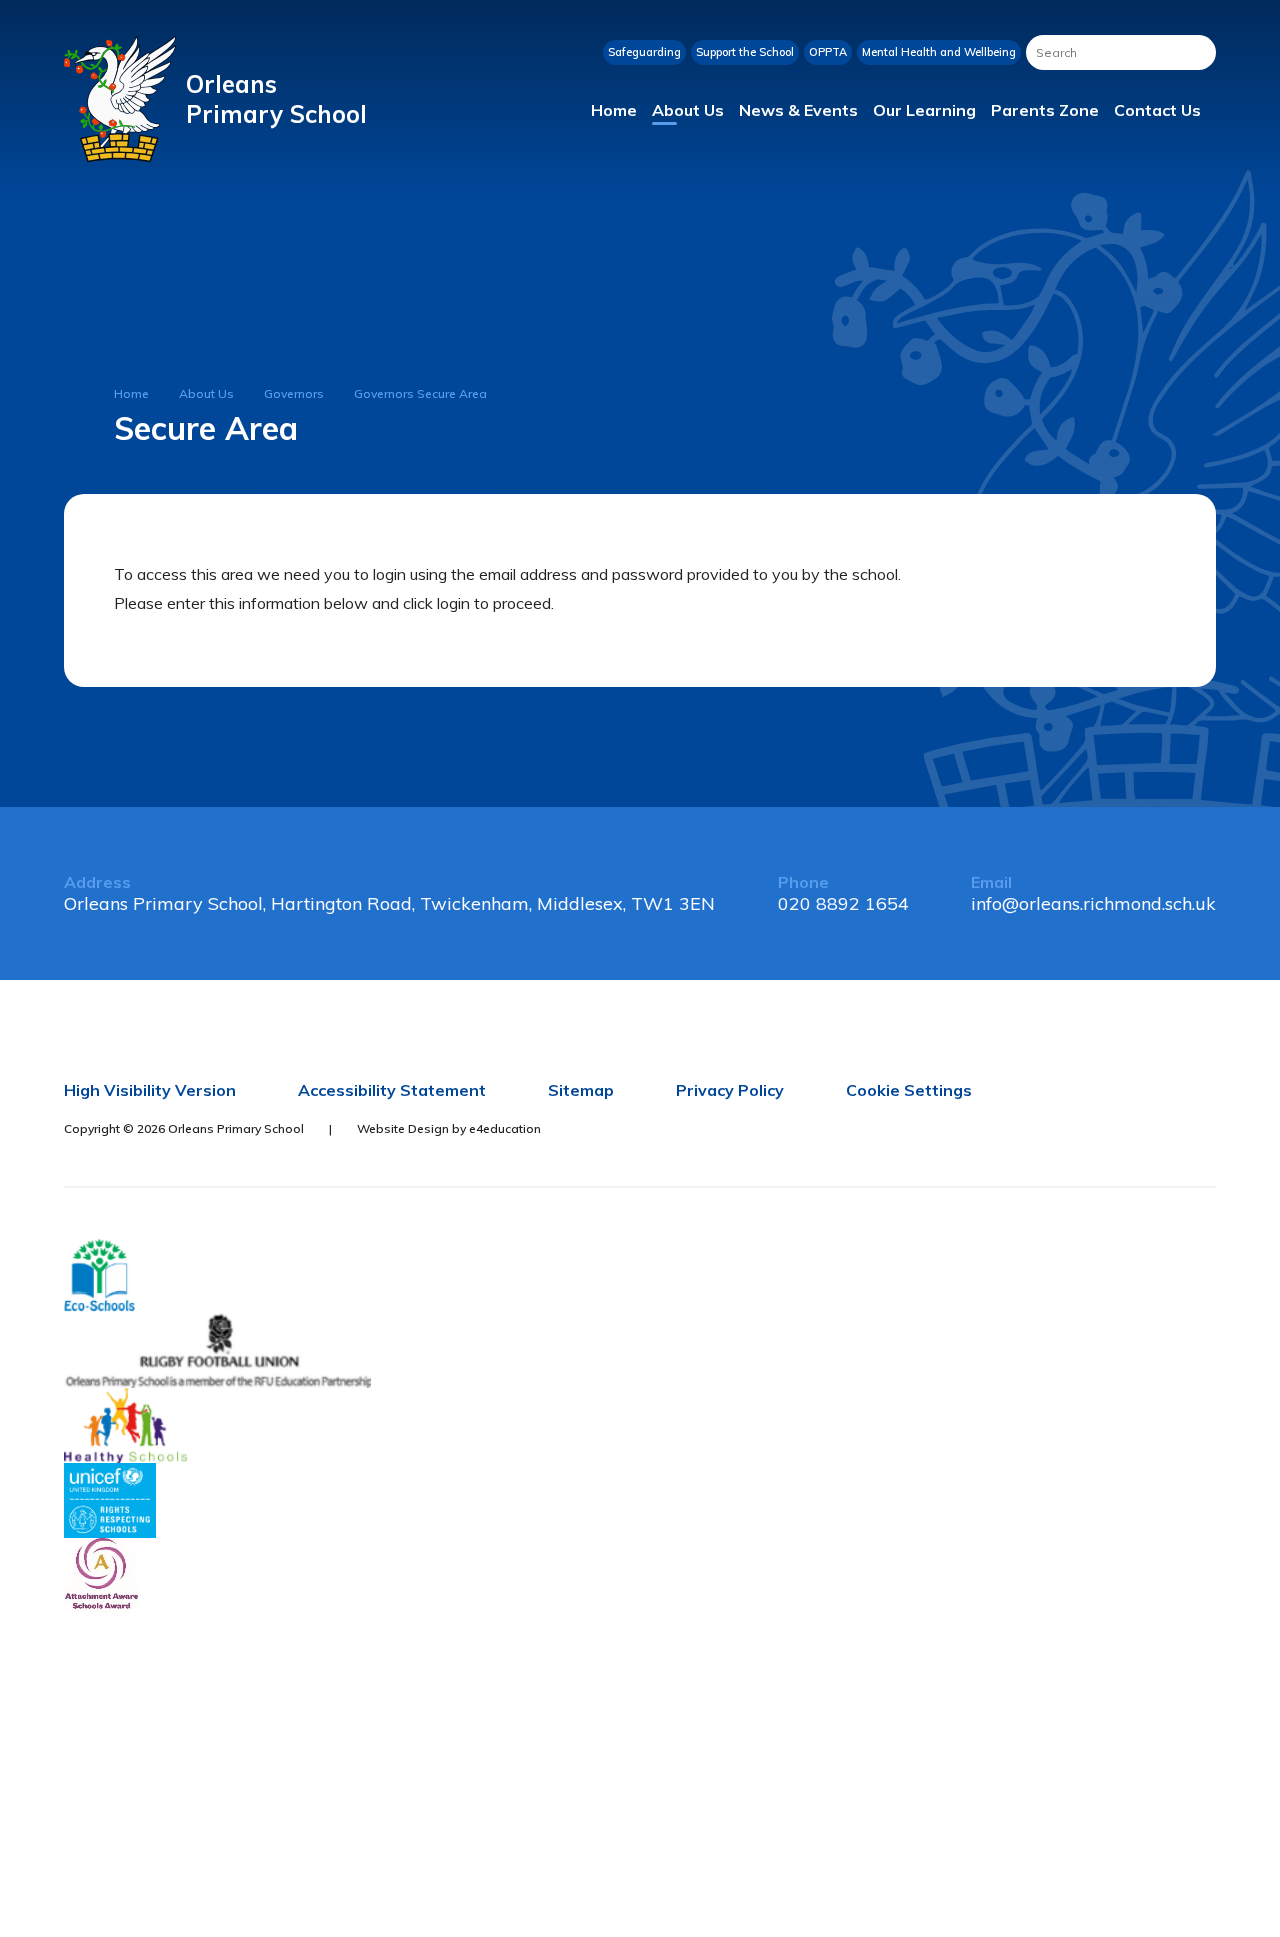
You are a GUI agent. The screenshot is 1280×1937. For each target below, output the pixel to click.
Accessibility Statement (392, 1090)
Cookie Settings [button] (909, 1090)
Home (131, 393)
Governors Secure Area (420, 393)
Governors (294, 393)
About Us (206, 393)
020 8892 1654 (843, 903)
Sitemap (581, 1090)
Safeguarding (644, 52)
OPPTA (828, 52)
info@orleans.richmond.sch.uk (1093, 903)
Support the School (745, 52)
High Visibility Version (150, 1090)
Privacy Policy (730, 1090)
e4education (505, 1128)
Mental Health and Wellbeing (939, 52)
